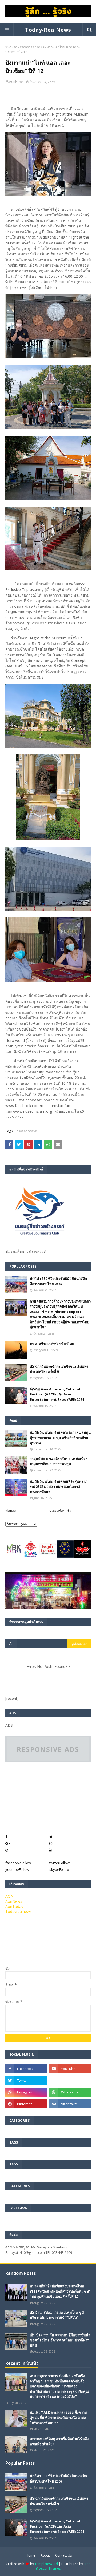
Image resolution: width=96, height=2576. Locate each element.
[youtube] (70, 2069)
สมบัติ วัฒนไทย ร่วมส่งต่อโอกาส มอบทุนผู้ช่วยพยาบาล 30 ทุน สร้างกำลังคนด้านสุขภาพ (60, 1438)
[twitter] (26, 2080)
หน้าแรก (11, 47)
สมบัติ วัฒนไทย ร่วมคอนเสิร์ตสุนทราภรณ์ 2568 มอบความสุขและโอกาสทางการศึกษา (59, 1487)
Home (31, 2555)
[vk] (70, 2104)
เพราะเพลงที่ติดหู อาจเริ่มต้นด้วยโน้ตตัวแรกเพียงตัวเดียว (59, 2441)
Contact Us (63, 2555)
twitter (59, 1863)
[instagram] (26, 2092)
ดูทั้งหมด (78, 1644)
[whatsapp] (70, 2092)
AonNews (16, 82)
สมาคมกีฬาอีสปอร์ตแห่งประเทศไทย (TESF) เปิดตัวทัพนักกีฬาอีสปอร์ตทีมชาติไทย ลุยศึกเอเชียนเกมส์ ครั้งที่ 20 (60, 2291)
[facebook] (26, 2069)
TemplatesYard (46, 2564)
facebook (18, 1863)
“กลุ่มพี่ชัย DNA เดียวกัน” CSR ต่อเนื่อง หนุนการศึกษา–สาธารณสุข (59, 1461)
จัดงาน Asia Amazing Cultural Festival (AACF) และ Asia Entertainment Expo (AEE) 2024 (57, 1394)
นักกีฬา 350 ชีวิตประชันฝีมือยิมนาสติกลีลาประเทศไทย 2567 (58, 1281)
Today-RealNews (48, 30)
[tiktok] (70, 2080)
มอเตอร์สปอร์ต (60, 1511)
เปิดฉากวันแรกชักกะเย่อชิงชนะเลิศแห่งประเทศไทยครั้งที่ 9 (59, 1369)
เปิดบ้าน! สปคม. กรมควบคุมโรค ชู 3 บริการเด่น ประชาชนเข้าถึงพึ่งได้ (57, 2315)
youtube (17, 1869)
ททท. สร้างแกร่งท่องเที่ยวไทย (52, 1344)
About (45, 2555)
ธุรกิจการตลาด (30, 47)
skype (59, 1869)
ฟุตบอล (11, 1511)
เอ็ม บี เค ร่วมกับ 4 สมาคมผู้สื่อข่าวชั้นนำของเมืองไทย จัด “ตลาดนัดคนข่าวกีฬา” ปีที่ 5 (60, 2340)
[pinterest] (26, 2104)
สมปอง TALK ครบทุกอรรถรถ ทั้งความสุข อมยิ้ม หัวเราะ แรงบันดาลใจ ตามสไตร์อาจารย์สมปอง (58, 2418)
